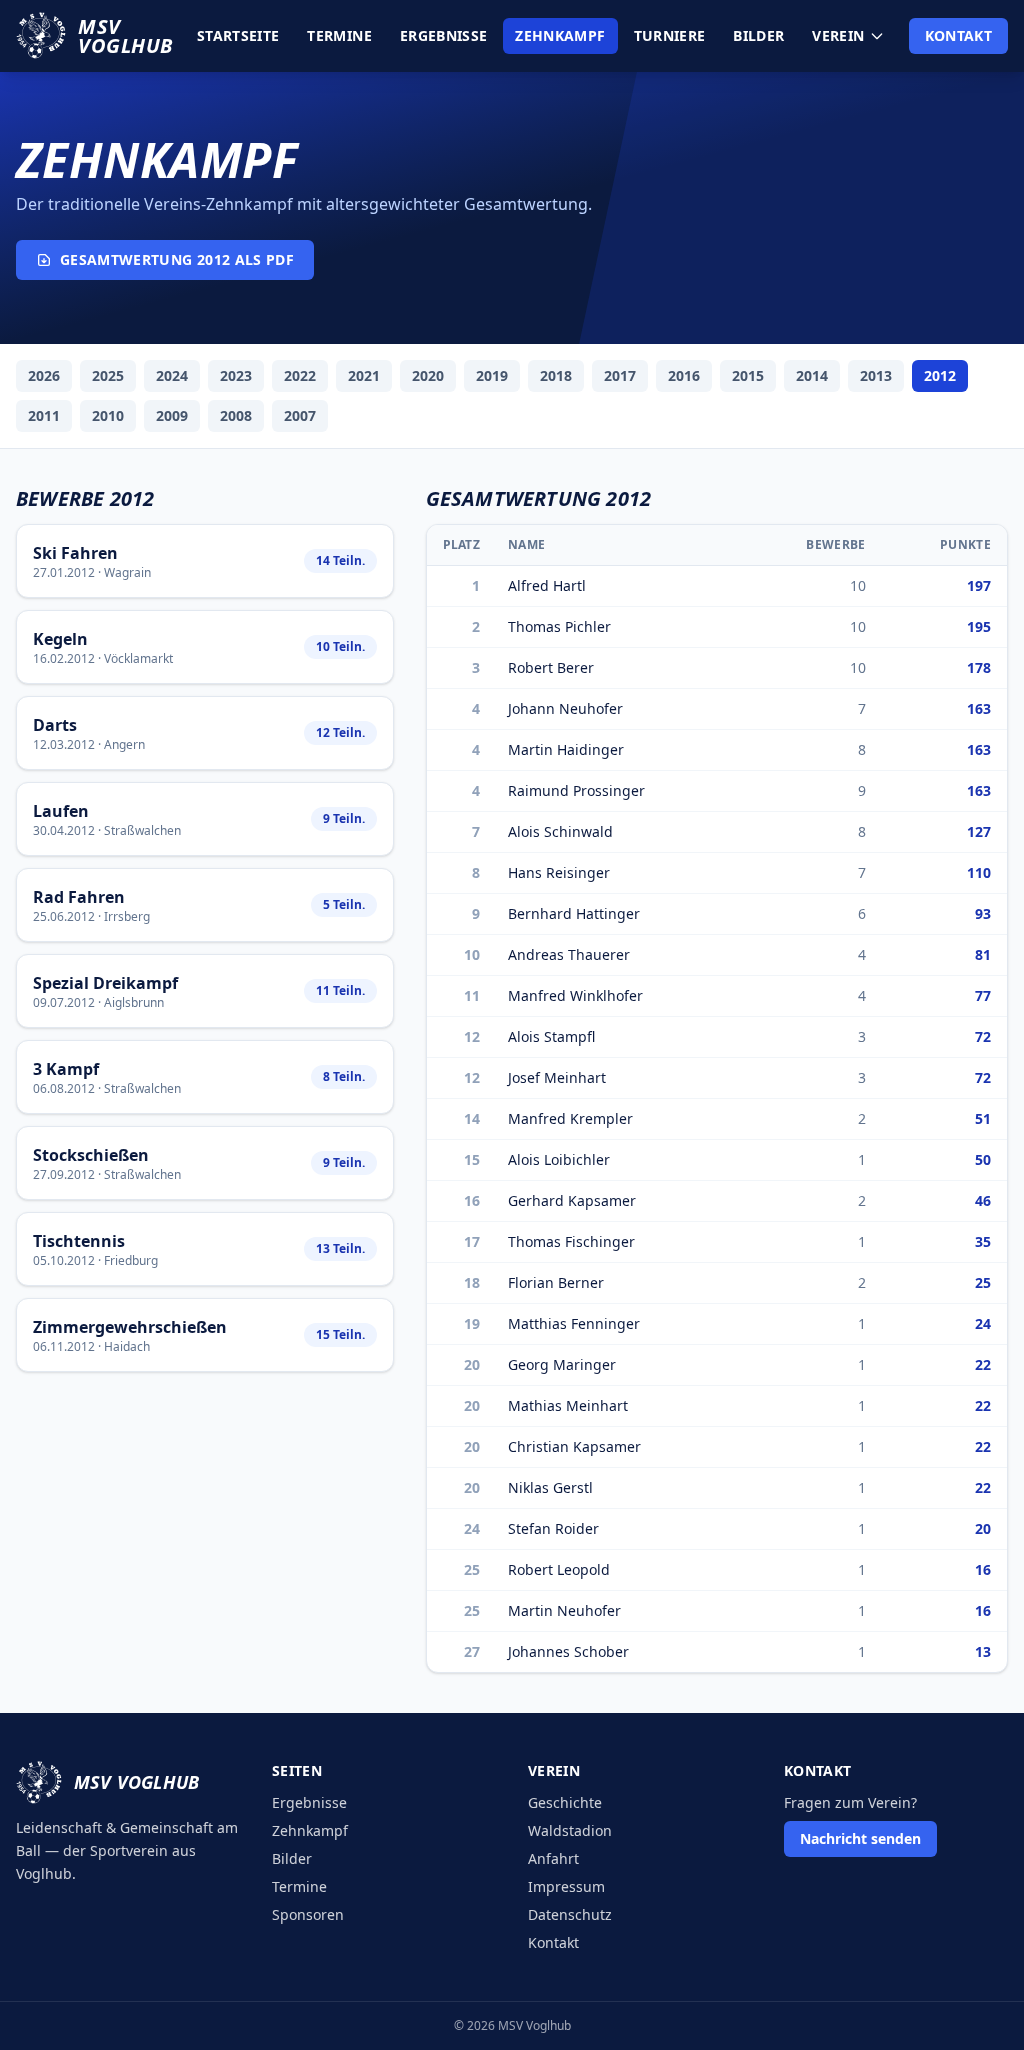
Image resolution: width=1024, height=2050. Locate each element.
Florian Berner (556, 1282)
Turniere (670, 35)
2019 (492, 375)
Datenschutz (570, 1914)
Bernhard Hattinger (574, 913)
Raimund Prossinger (576, 790)
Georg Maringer (562, 1364)
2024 (172, 375)
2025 (108, 375)
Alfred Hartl (547, 585)
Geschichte (565, 1802)
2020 (428, 375)
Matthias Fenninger (574, 1323)
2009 (172, 415)
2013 (876, 375)
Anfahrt (553, 1858)
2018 (556, 375)
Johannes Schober (568, 1651)
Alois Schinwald (560, 831)
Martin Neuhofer (564, 1610)
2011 (44, 415)
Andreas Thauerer (569, 954)
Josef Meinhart (557, 1077)
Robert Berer (551, 667)
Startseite (238, 35)
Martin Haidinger (566, 749)
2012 (940, 375)
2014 (812, 375)
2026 (44, 375)
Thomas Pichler (559, 626)
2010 (108, 415)
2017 (620, 375)
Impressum (566, 1886)
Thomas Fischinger (571, 1241)
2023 (236, 375)
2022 (300, 375)
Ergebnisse (444, 35)
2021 (364, 375)
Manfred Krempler (570, 1118)
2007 (300, 415)
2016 (684, 375)
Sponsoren (308, 1914)
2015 (748, 375)
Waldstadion (570, 1830)
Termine (339, 35)
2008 (236, 415)
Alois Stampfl (551, 1036)
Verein (838, 35)
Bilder (758, 35)
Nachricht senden (860, 1838)
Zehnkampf (560, 35)
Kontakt (958, 35)
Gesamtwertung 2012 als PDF (177, 259)
